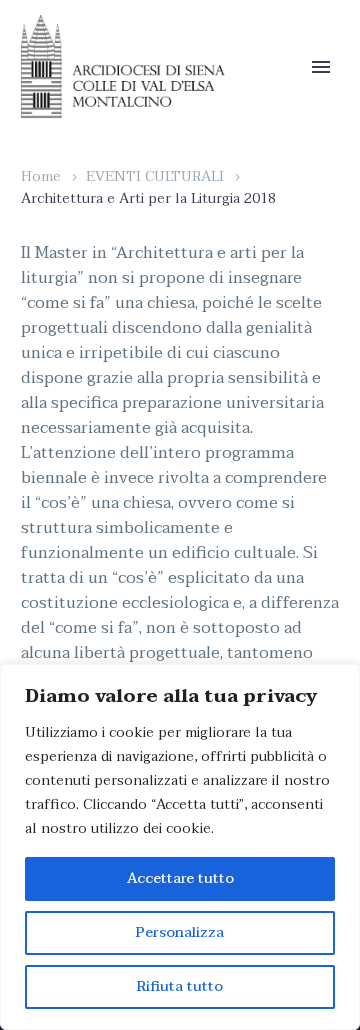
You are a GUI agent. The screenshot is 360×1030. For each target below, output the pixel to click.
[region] (180, 847)
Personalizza (180, 932)
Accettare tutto (180, 878)
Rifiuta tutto (180, 986)
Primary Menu (321, 67)
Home (41, 176)
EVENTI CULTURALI (155, 176)
